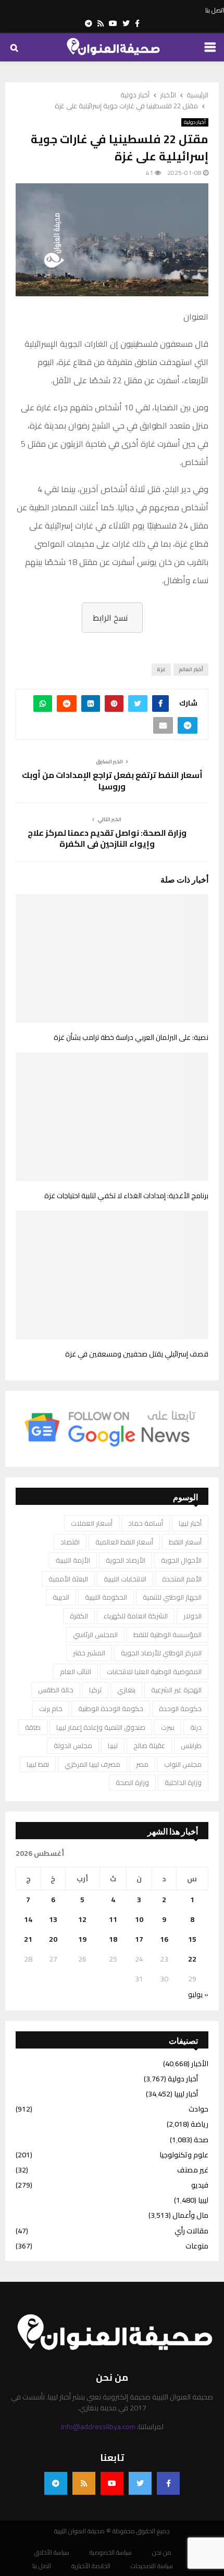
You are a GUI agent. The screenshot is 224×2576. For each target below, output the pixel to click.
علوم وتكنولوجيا (184, 2155)
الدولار (192, 1616)
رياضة (200, 2124)
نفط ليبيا (38, 1764)
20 (53, 1939)
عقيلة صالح (149, 1745)
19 (82, 1939)
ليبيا (113, 1745)
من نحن (162, 2553)
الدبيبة (61, 1597)
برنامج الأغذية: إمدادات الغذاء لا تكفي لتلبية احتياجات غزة (126, 1196)
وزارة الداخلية (183, 1782)
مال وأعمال (190, 2215)
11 (113, 1919)
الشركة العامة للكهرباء (136, 1616)
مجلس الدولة (73, 1745)
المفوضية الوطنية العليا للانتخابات (154, 1672)
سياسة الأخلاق (52, 2553)
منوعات (197, 2246)
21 (28, 1939)
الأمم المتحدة (182, 1579)
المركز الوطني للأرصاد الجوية (161, 1653)
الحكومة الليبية (106, 1597)
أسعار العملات (92, 1523)
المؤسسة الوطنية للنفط (167, 1635)
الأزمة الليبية (73, 1560)
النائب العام (76, 1672)
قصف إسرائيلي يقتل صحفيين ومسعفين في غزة (137, 1354)
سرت (168, 1727)
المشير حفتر (89, 1653)
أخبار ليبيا (190, 1523)
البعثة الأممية (68, 1579)
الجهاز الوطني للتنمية (172, 1597)
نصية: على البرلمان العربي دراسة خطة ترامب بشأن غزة (131, 1037)
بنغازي (126, 1690)
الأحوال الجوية (181, 1560)
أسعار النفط (185, 1542)
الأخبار (200, 2064)
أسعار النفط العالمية (124, 1542)
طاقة (33, 1727)
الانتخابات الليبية (125, 1579)
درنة (196, 1727)
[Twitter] (140, 2483)
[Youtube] (112, 2483)
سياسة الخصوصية (111, 2553)
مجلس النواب (183, 1764)
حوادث (198, 2109)
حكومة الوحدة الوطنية (111, 1708)
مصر (142, 1764)
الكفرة (79, 1616)
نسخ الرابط (110, 618)
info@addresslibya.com (98, 2427)
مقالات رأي (191, 2231)
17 (139, 1939)
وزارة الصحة (132, 1782)
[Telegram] (56, 2483)
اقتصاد (70, 1542)
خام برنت (51, 1708)
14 (28, 1919)
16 (164, 1939)
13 (53, 1919)
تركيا (95, 1690)
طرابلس (191, 1745)
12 (82, 1919)
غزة (161, 669)
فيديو (200, 2185)
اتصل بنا (215, 10)
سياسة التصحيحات (152, 2566)
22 (192, 1959)
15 (192, 1939)
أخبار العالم (191, 669)
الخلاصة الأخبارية (91, 2566)
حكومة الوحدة (180, 1708)
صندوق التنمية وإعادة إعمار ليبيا (101, 1727)
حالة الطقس (56, 1690)
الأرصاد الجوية (126, 1560)
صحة (201, 2140)
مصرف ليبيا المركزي (92, 1764)
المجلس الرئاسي (95, 1635)
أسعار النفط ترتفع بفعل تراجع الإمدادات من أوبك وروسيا (112, 780)
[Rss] (84, 2483)
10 (139, 1919)
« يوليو (198, 1994)
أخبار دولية (195, 122)
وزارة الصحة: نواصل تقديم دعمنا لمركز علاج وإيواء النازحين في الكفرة (107, 838)
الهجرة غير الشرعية (176, 1690)
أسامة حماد (146, 1523)
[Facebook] (168, 2483)
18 (113, 1939)
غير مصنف (193, 2170)
